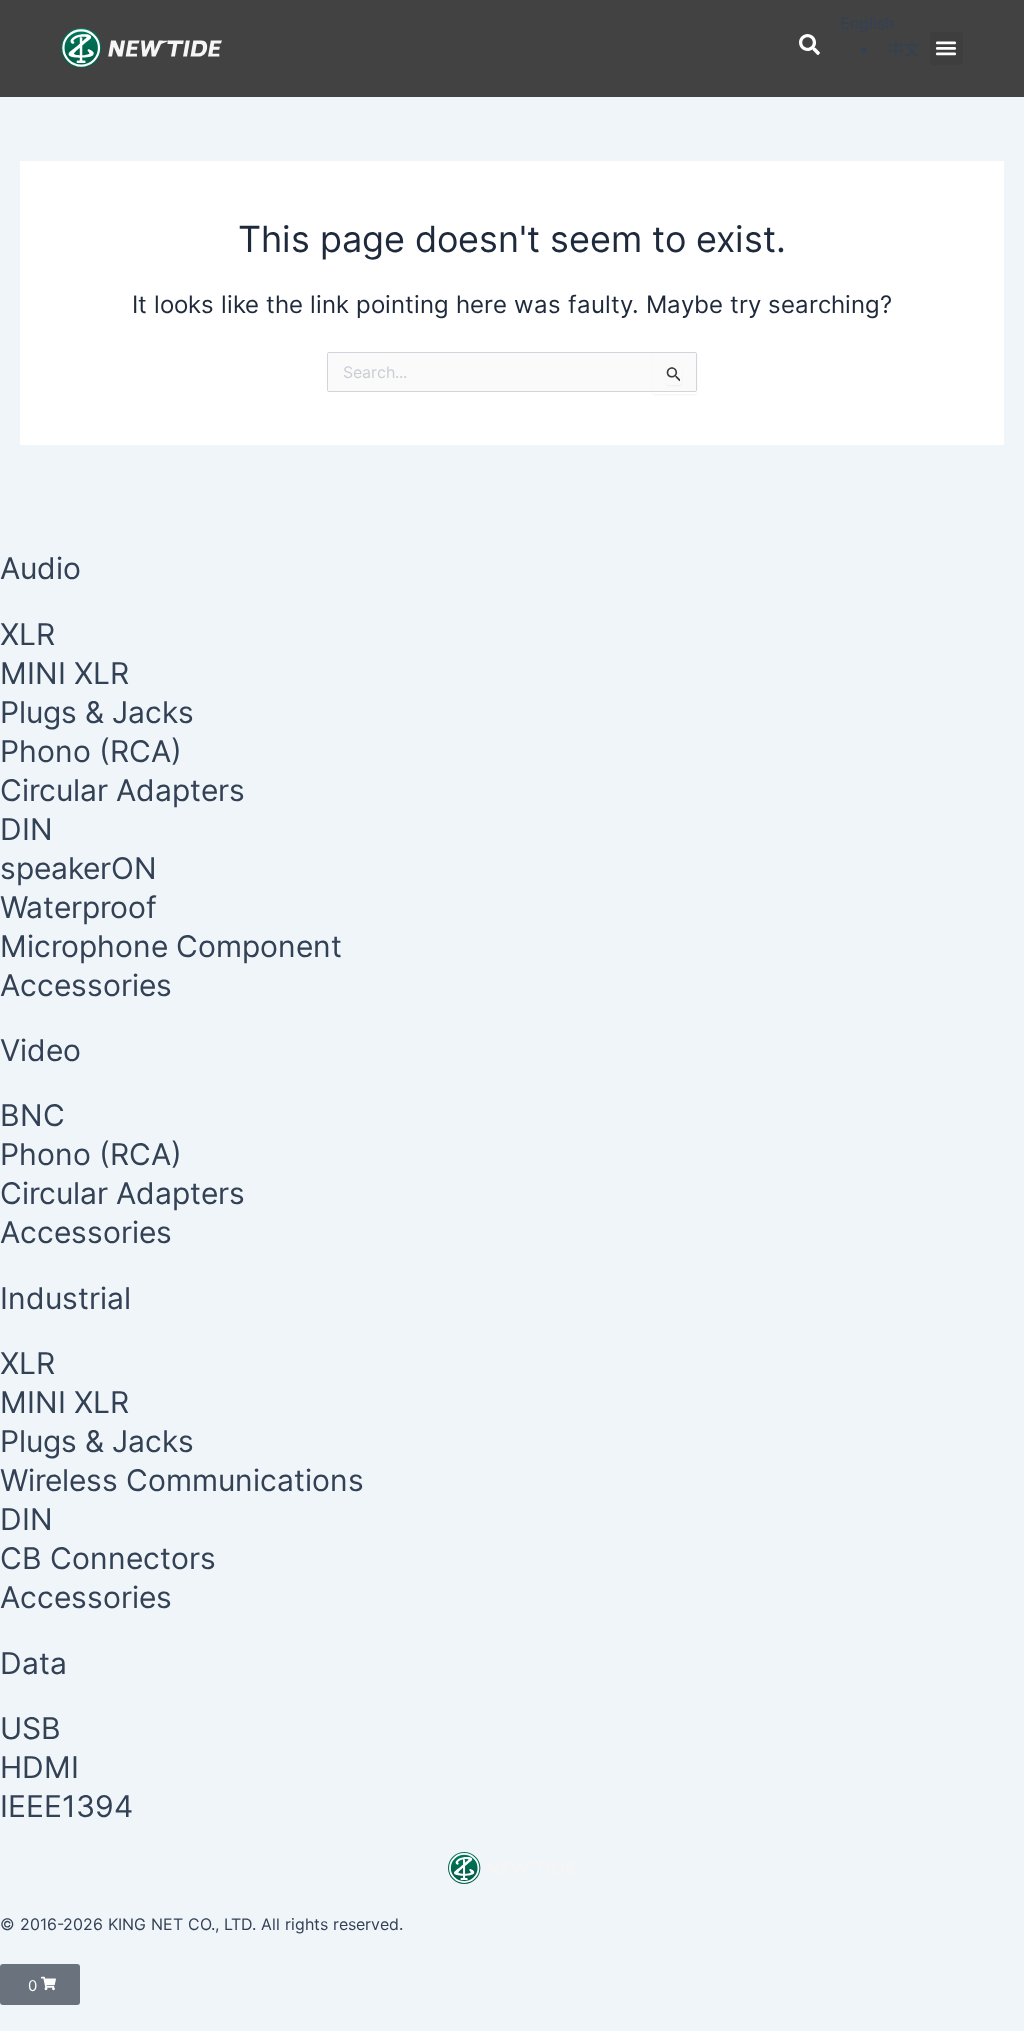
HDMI (39, 1767)
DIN (26, 829)
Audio (40, 568)
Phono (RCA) (91, 751)
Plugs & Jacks (97, 712)
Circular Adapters (122, 790)
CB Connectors (108, 1558)
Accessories (86, 985)
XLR (27, 634)
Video (40, 1050)
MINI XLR (64, 673)
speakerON (78, 868)
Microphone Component (171, 946)
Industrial (65, 1298)
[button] (946, 48)
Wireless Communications (182, 1480)
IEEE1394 (66, 1806)
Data (33, 1663)
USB (30, 1728)
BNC (32, 1115)
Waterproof (78, 907)
